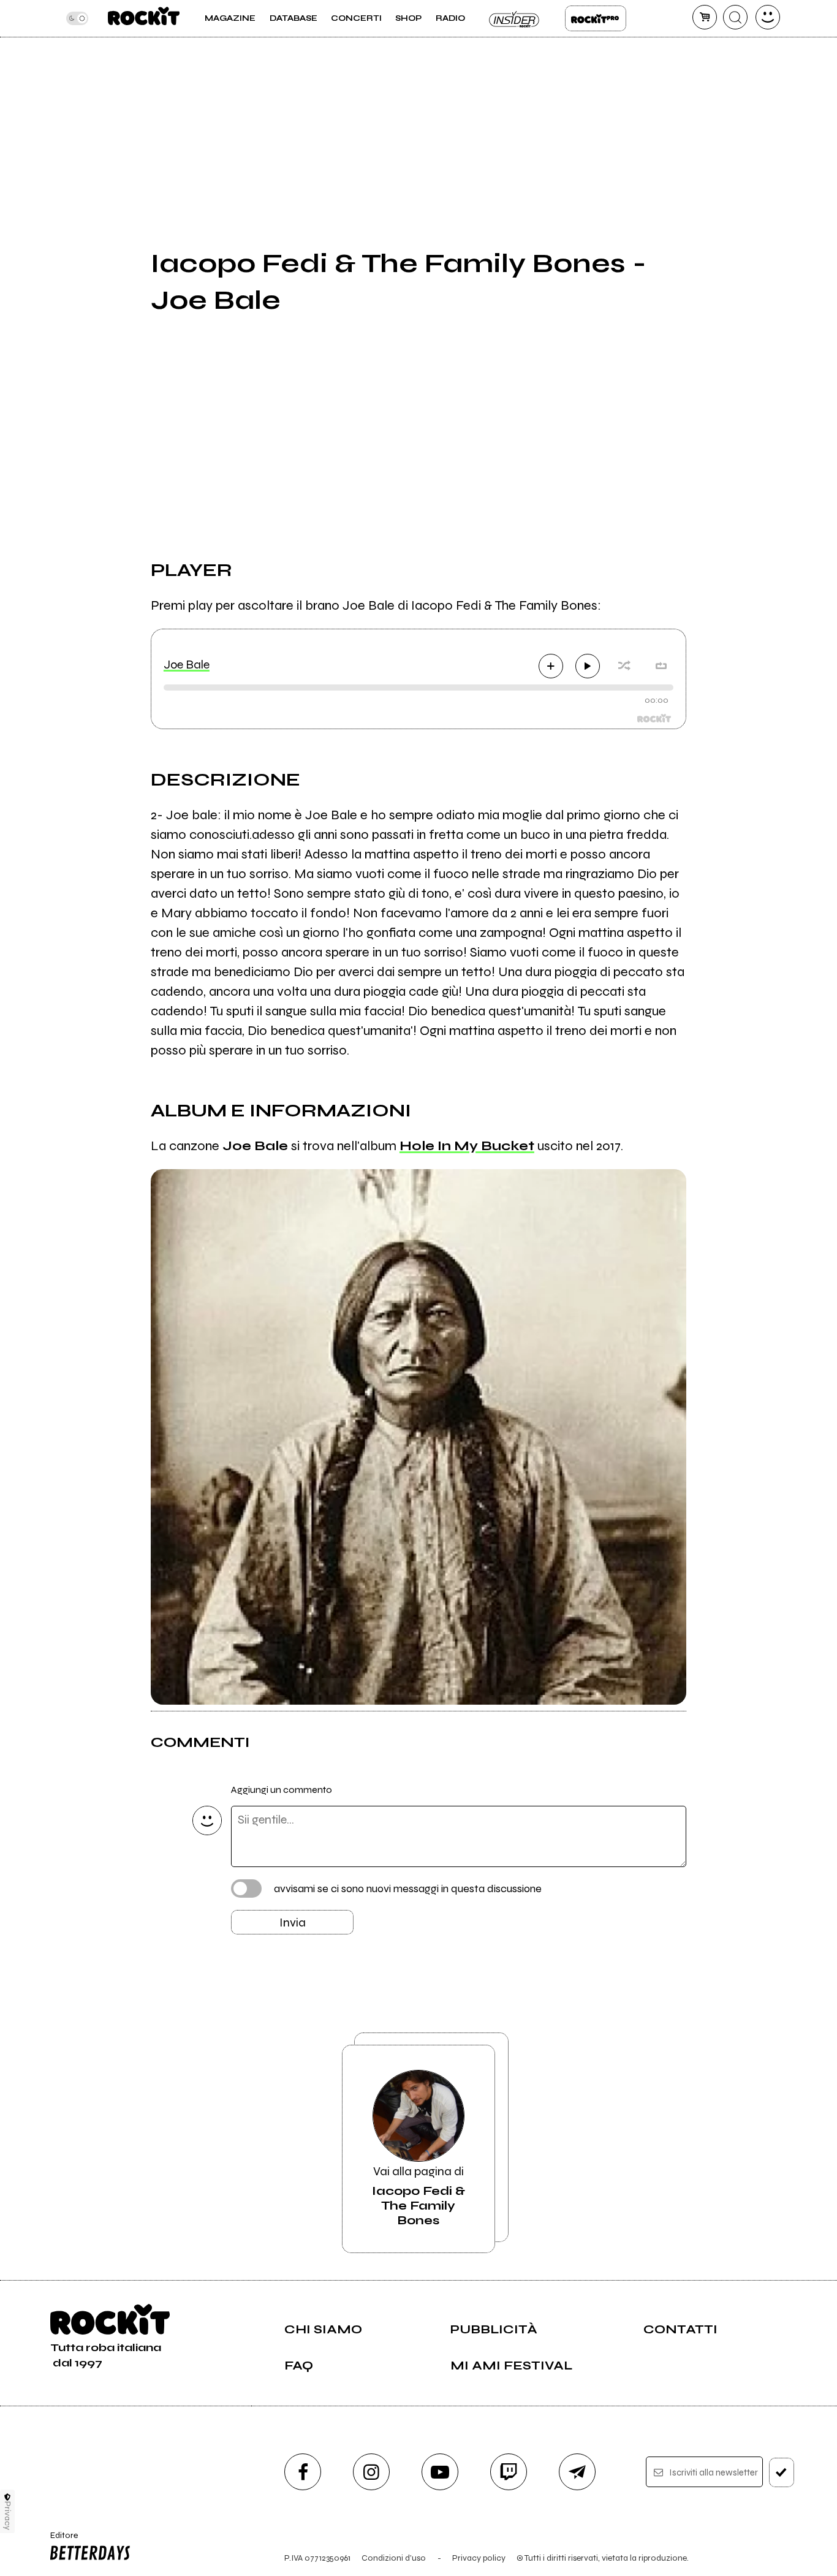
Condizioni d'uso (394, 2558)
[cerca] (735, 17)
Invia (293, 1923)
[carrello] (705, 17)
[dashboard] (768, 17)
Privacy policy (479, 2558)
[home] (144, 18)
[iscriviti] (782, 2472)
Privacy (8, 2516)
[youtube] (440, 2472)
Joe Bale (187, 665)
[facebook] (303, 2472)
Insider (515, 18)
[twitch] (509, 2472)
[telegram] (577, 2472)
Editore (60, 2540)
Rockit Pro (596, 18)
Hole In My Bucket (467, 1146)
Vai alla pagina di (418, 2196)
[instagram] (371, 2472)
